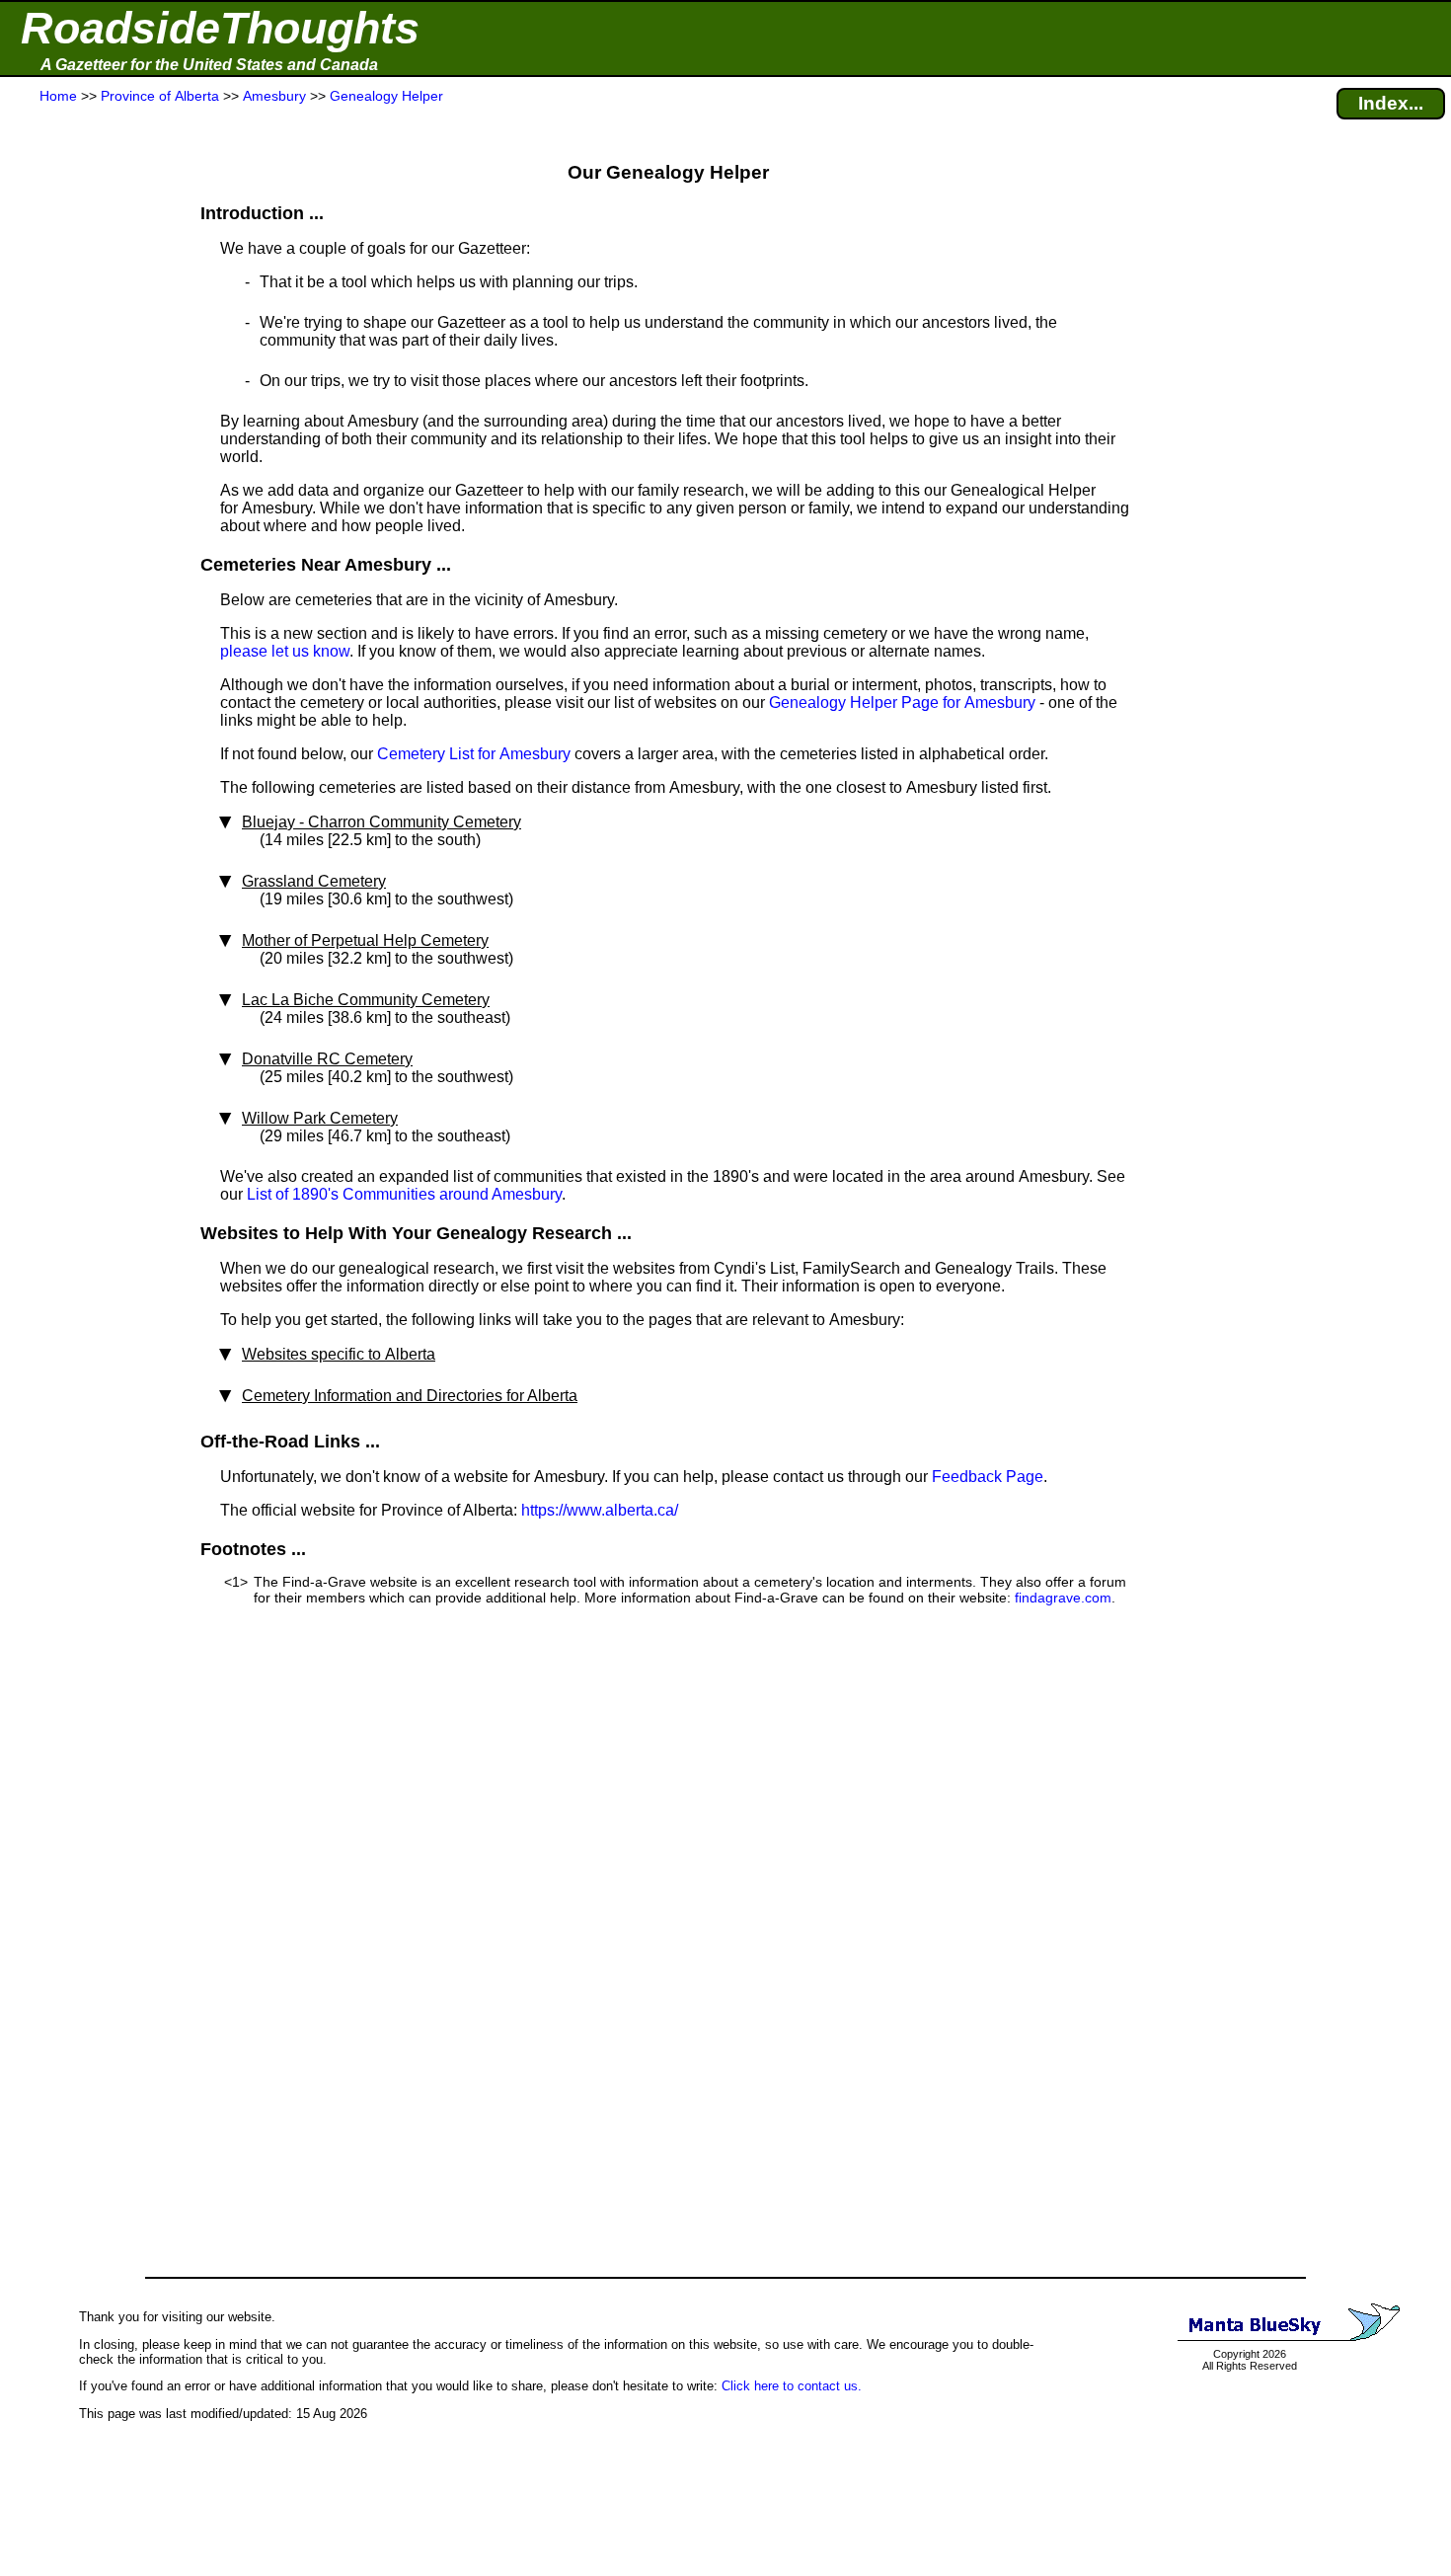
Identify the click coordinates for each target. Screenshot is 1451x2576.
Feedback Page (988, 1477)
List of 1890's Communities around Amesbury (404, 1194)
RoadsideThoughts (220, 28)
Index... (1391, 103)
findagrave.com (1063, 1598)
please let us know (285, 651)
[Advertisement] (88, 496)
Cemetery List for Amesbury (474, 754)
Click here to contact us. (792, 2386)
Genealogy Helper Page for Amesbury (902, 703)
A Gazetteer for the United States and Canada (209, 65)
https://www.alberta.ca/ (600, 1510)
